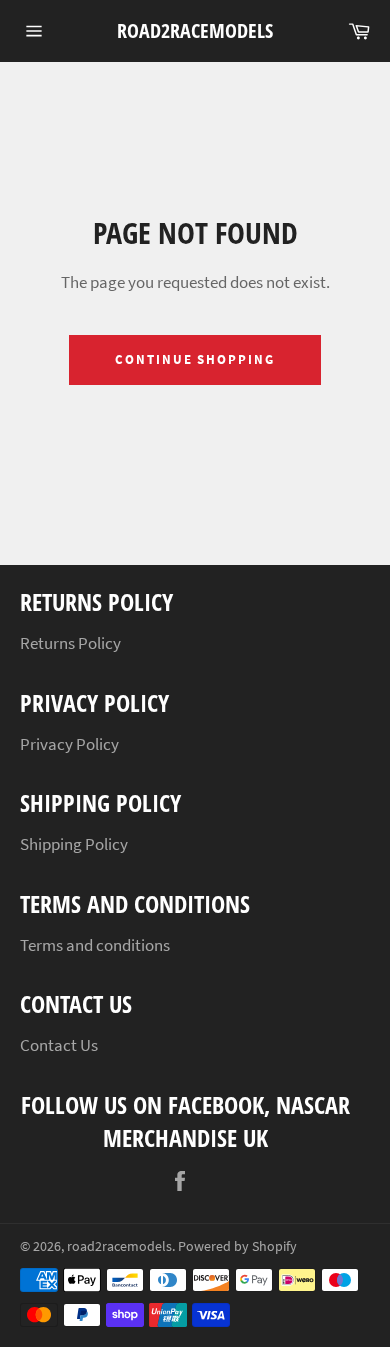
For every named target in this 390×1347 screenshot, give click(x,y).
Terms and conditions (95, 945)
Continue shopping (195, 359)
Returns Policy (70, 643)
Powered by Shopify (237, 1246)
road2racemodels (195, 30)
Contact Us (59, 1045)
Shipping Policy (74, 844)
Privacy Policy (69, 744)
